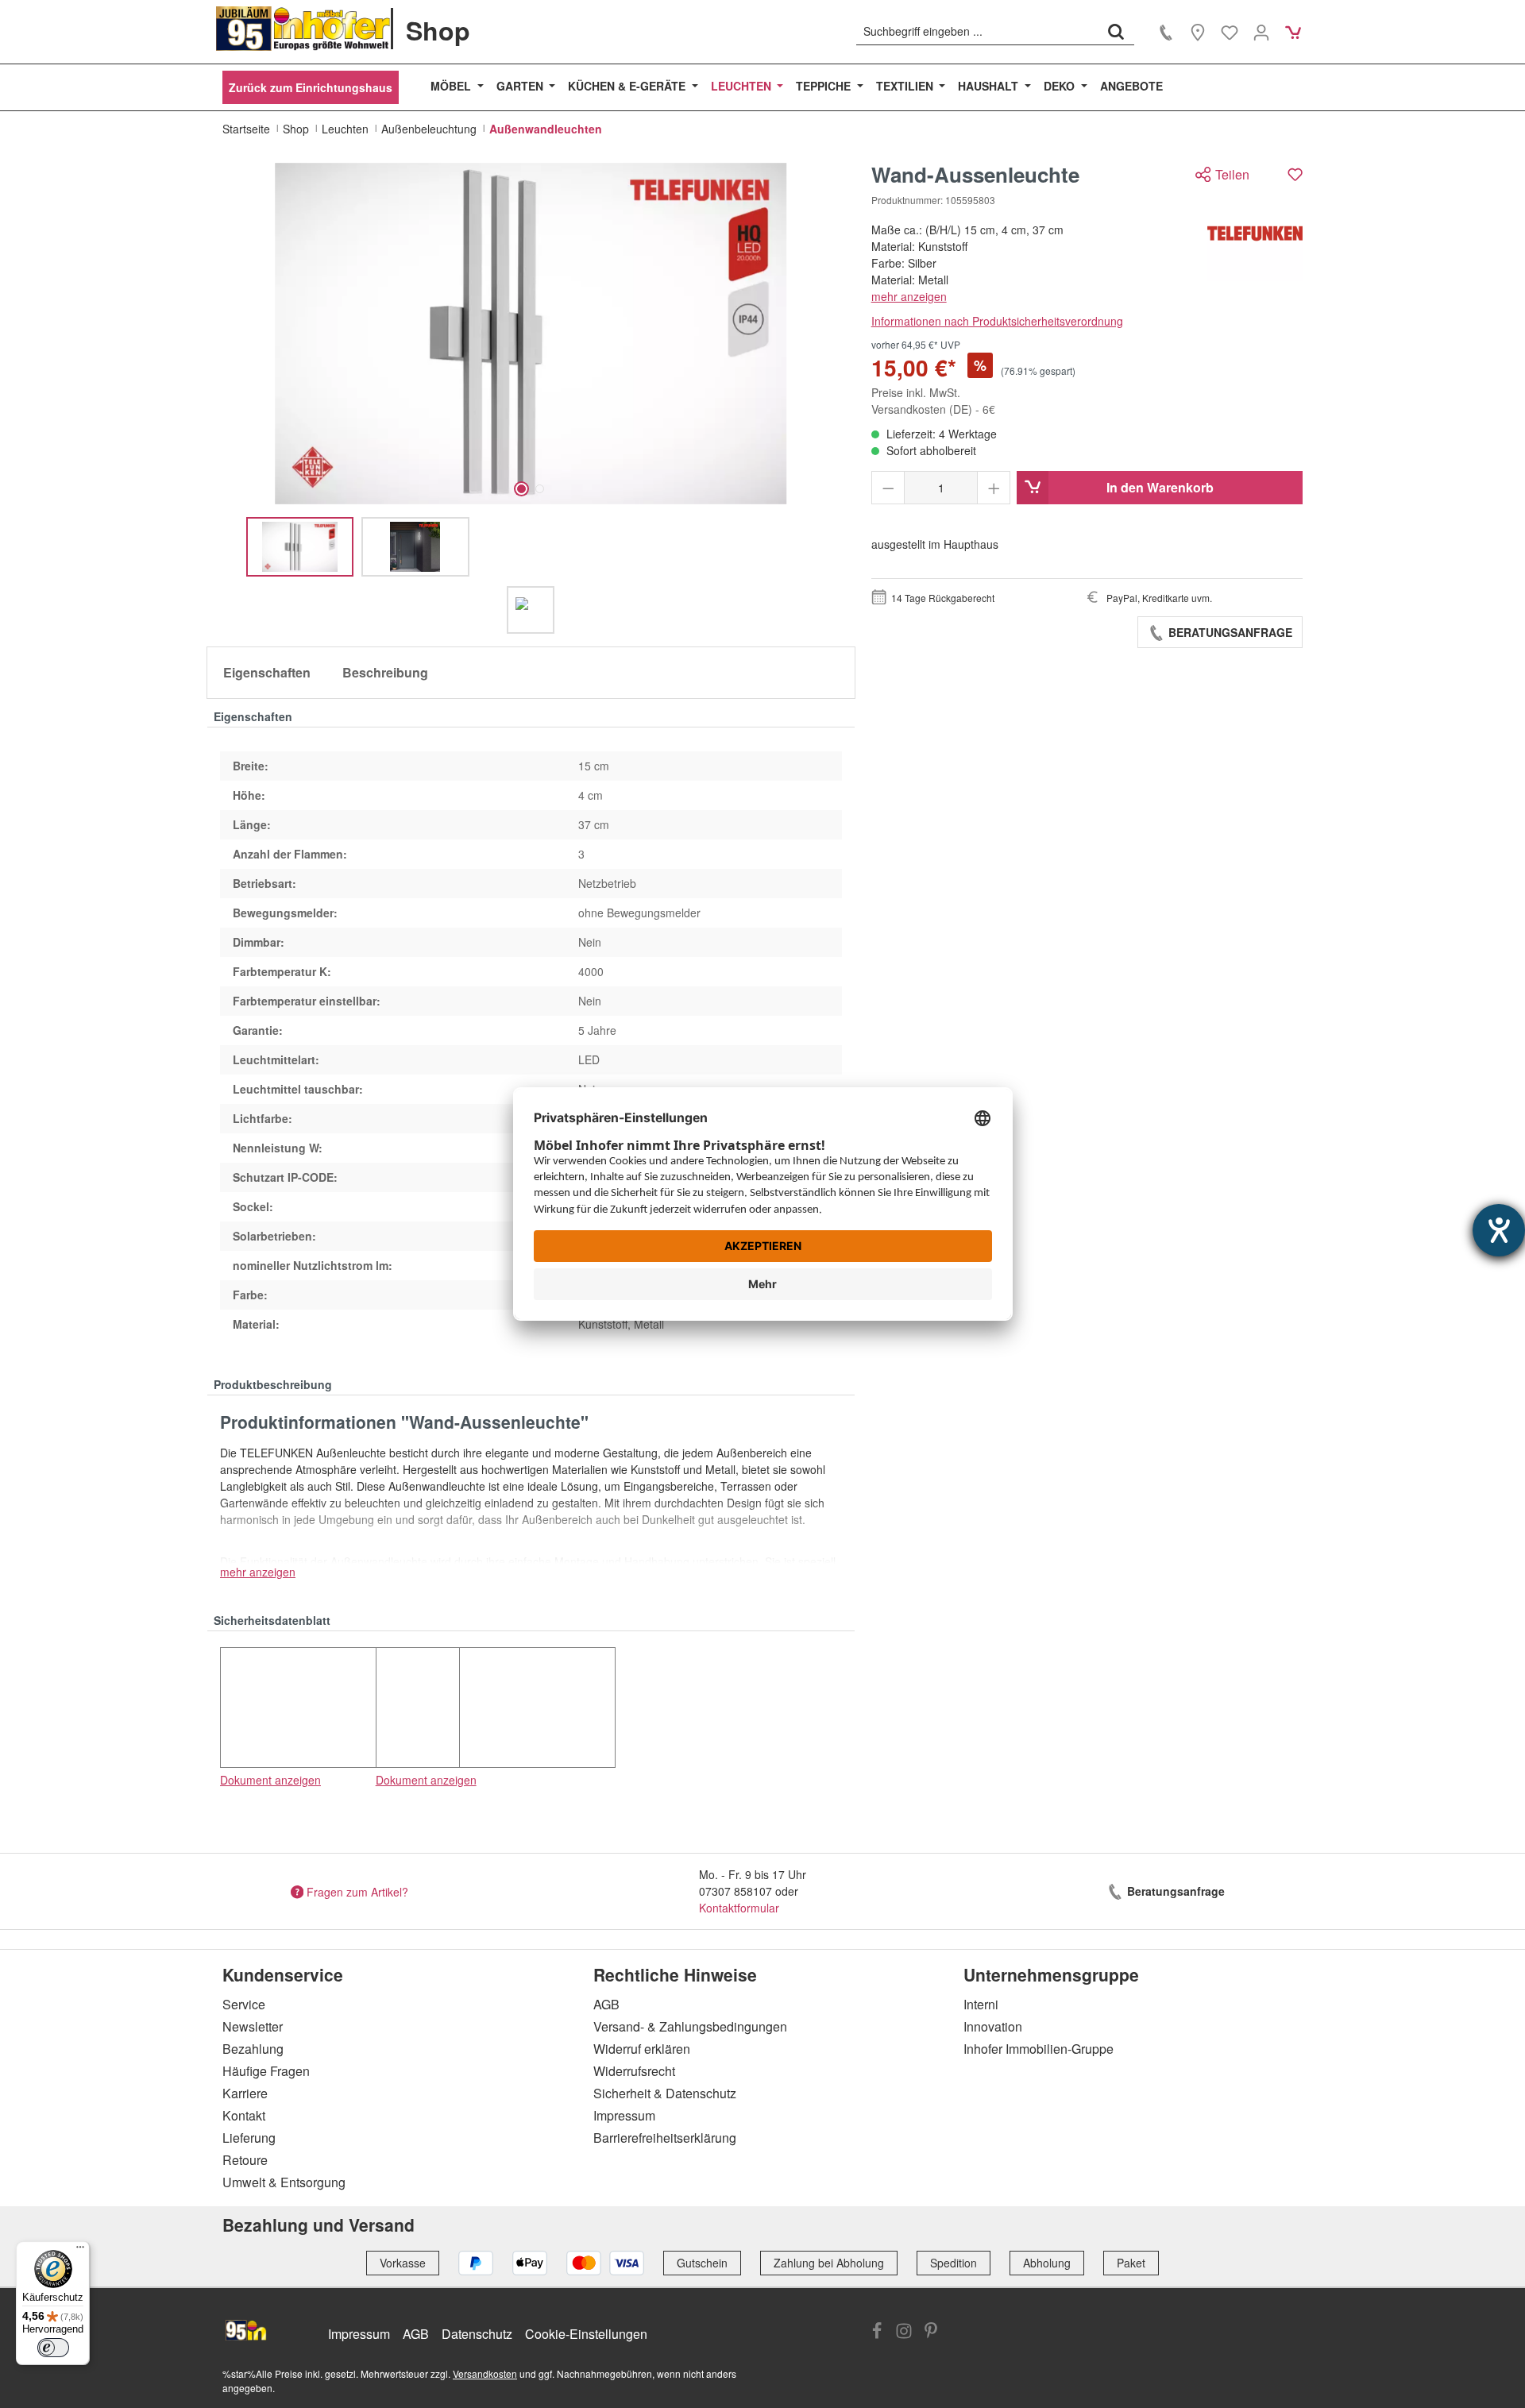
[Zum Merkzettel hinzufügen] (1295, 174)
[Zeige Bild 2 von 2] (540, 489)
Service (244, 2004)
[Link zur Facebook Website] (877, 2333)
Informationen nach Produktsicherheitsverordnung (997, 321)
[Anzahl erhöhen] (994, 488)
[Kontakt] (1166, 32)
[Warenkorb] (1293, 32)
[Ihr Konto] (1261, 32)
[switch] (53, 2348)
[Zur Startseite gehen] (303, 29)
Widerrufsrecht (634, 2071)
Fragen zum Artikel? (357, 1891)
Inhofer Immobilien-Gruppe (1039, 2049)
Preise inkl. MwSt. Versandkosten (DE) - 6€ (933, 401)
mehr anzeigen (909, 296)
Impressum (624, 2115)
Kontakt (244, 2115)
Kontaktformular (739, 1908)
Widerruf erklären (642, 2049)
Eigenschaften (267, 672)
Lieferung (249, 2138)
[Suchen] (1116, 31)
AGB (606, 2004)
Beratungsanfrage (1229, 632)
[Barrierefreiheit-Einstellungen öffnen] (1499, 1230)
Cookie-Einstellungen (586, 2334)
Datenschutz (477, 2334)
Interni (981, 2004)
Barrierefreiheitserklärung (665, 2138)
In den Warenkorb (1160, 487)
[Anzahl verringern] (888, 488)
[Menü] (80, 2251)
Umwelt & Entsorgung (284, 2182)
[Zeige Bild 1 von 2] (521, 489)
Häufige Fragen (266, 2071)
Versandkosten (485, 2373)
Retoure (245, 2160)
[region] (531, 398)
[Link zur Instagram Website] (904, 2333)
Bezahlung (253, 2049)
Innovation (993, 2026)
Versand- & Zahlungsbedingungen (690, 2026)
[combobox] (977, 31)
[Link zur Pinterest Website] (931, 2333)
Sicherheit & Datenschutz (665, 2093)
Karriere (245, 2093)
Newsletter (253, 2026)
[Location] (1198, 32)
